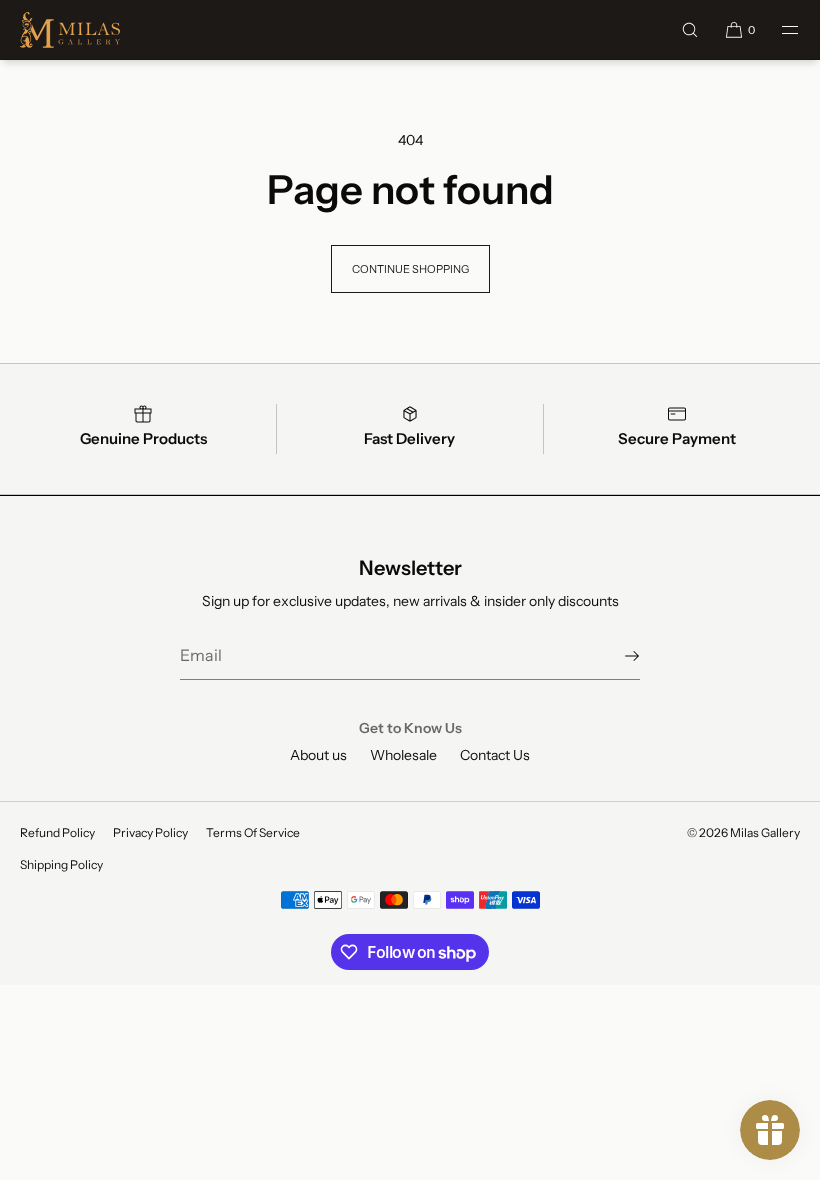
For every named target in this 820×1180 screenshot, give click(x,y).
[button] (690, 29)
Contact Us (495, 755)
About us (318, 755)
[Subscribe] (615, 656)
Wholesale (403, 755)
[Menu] (778, 29)
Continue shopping (410, 269)
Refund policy (57, 832)
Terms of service (253, 832)
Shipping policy (61, 864)
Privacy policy (150, 832)
